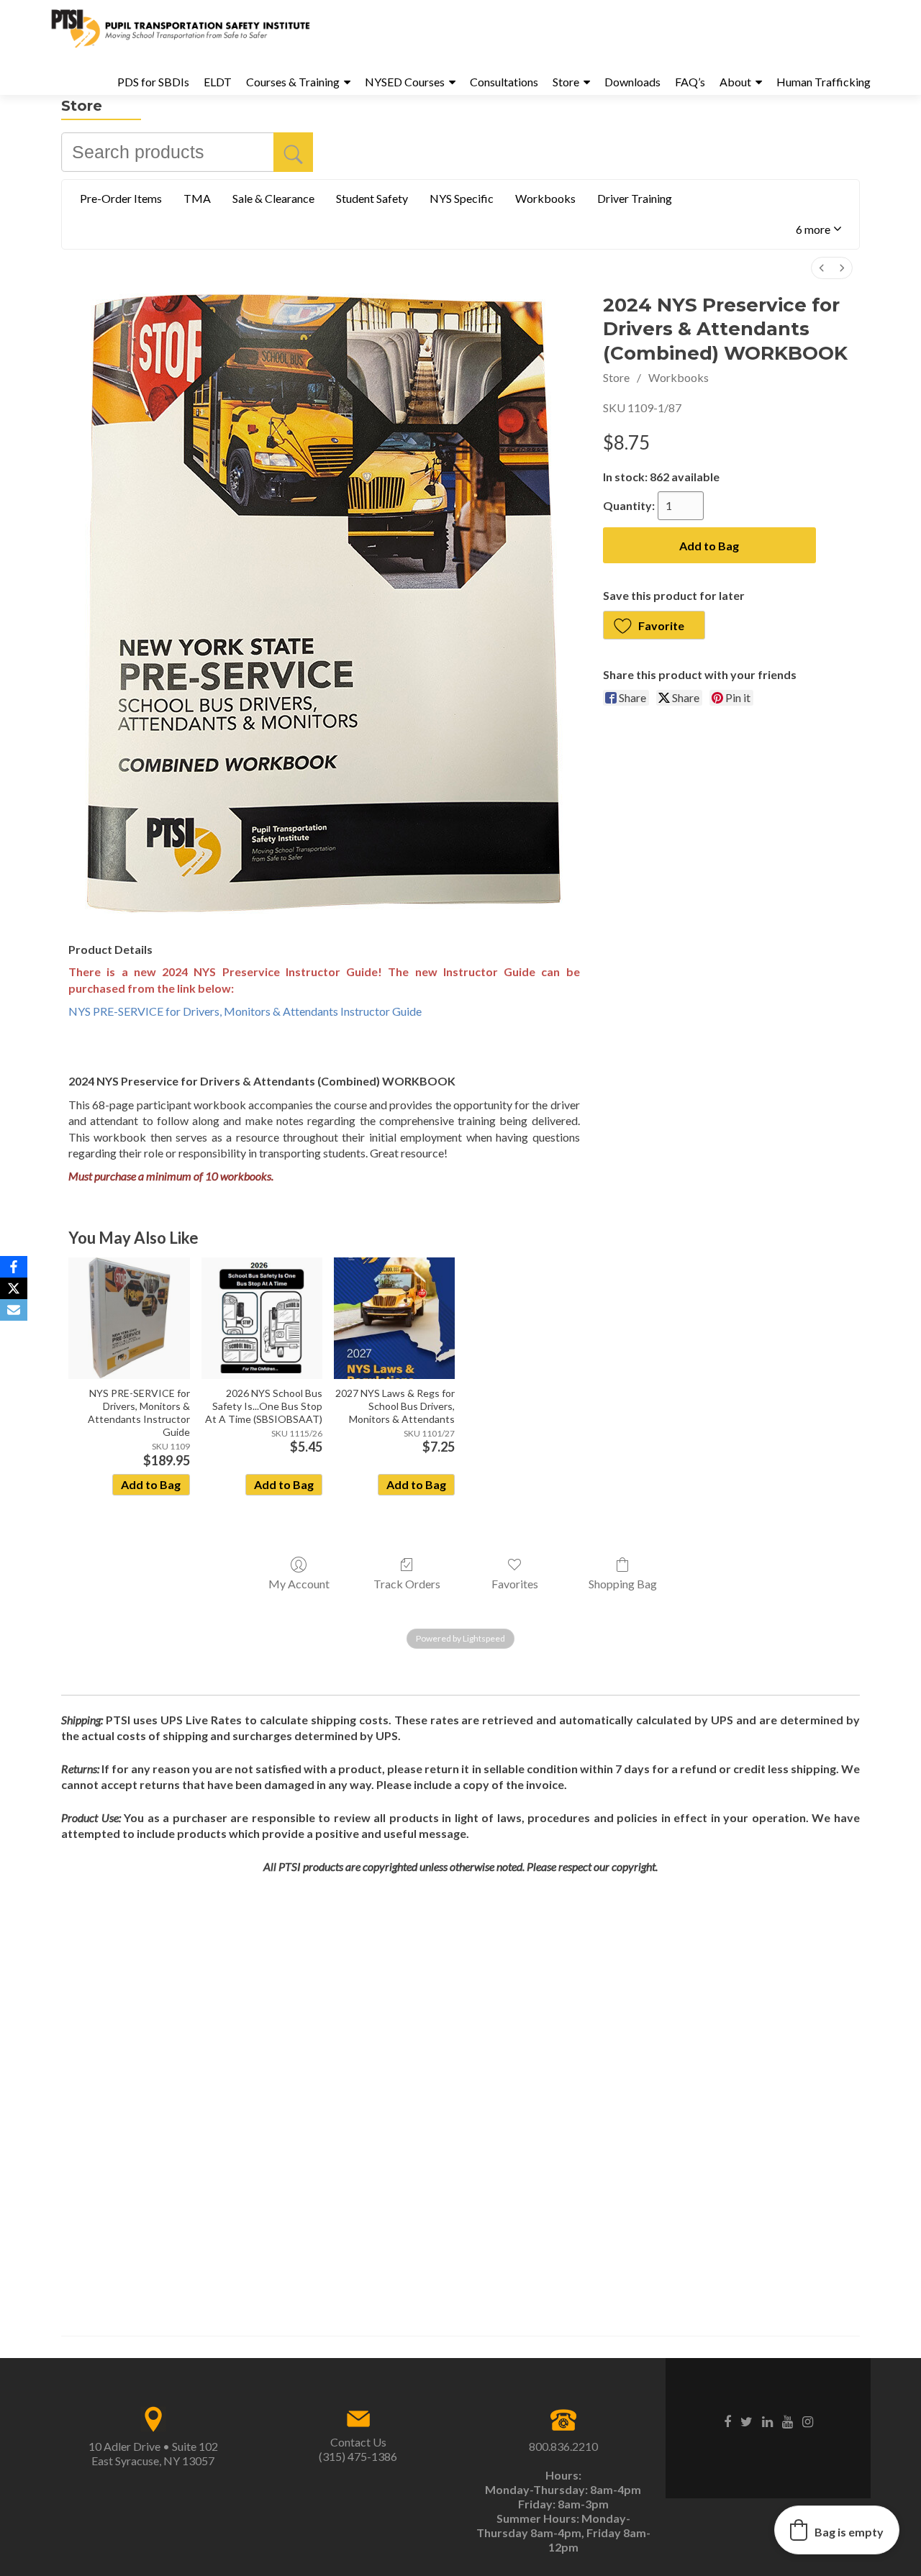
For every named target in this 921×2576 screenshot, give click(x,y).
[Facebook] (14, 1267)
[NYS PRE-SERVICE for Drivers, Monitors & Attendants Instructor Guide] (129, 1318)
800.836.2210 (563, 2446)
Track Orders (407, 1584)
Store (566, 82)
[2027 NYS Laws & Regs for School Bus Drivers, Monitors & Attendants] (394, 1318)
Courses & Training (293, 82)
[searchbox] (187, 152)
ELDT (218, 82)
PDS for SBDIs (153, 82)
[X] (14, 1288)
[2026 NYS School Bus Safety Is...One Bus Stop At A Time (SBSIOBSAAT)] (262, 1318)
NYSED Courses (405, 82)
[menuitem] (822, 268)
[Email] (14, 1310)
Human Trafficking (824, 82)
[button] (818, 230)
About (735, 82)
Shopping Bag (623, 1584)
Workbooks (679, 377)
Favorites (515, 1584)
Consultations (504, 82)
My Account (299, 1584)
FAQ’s (690, 82)
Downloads (632, 82)
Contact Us (358, 2442)
